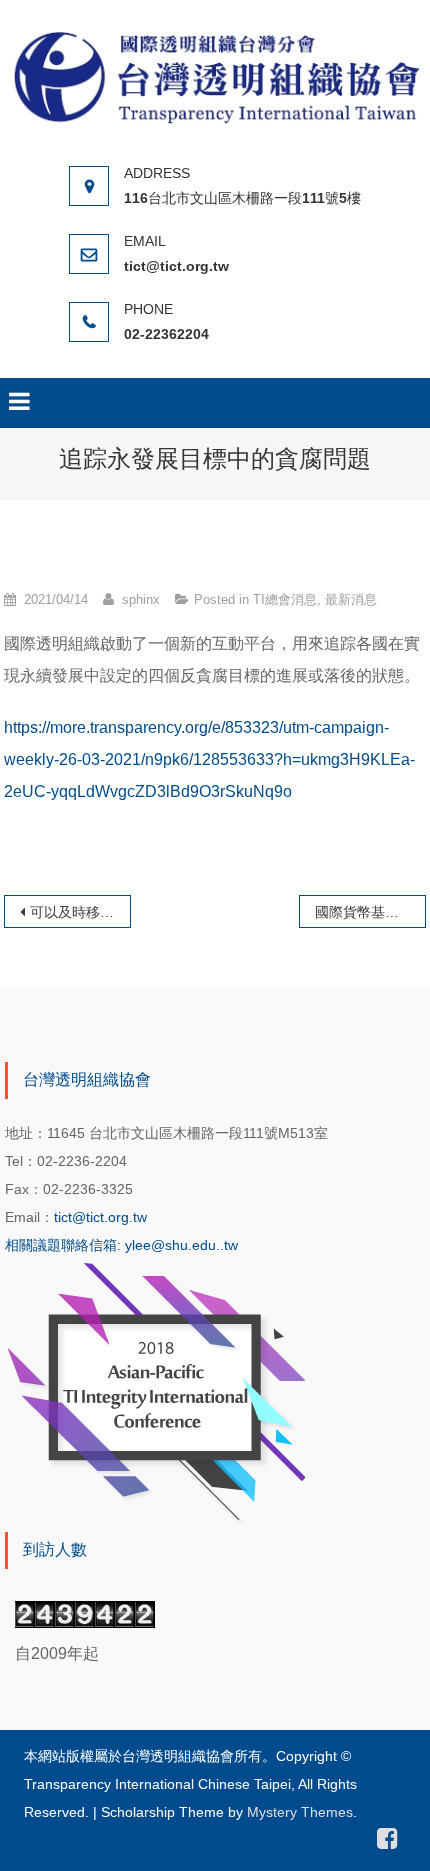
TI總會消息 (285, 599)
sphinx (141, 599)
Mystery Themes (300, 1812)
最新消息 (351, 599)
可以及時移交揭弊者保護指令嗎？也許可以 (80, 912)
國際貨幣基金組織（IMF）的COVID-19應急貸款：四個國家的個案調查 (370, 912)
